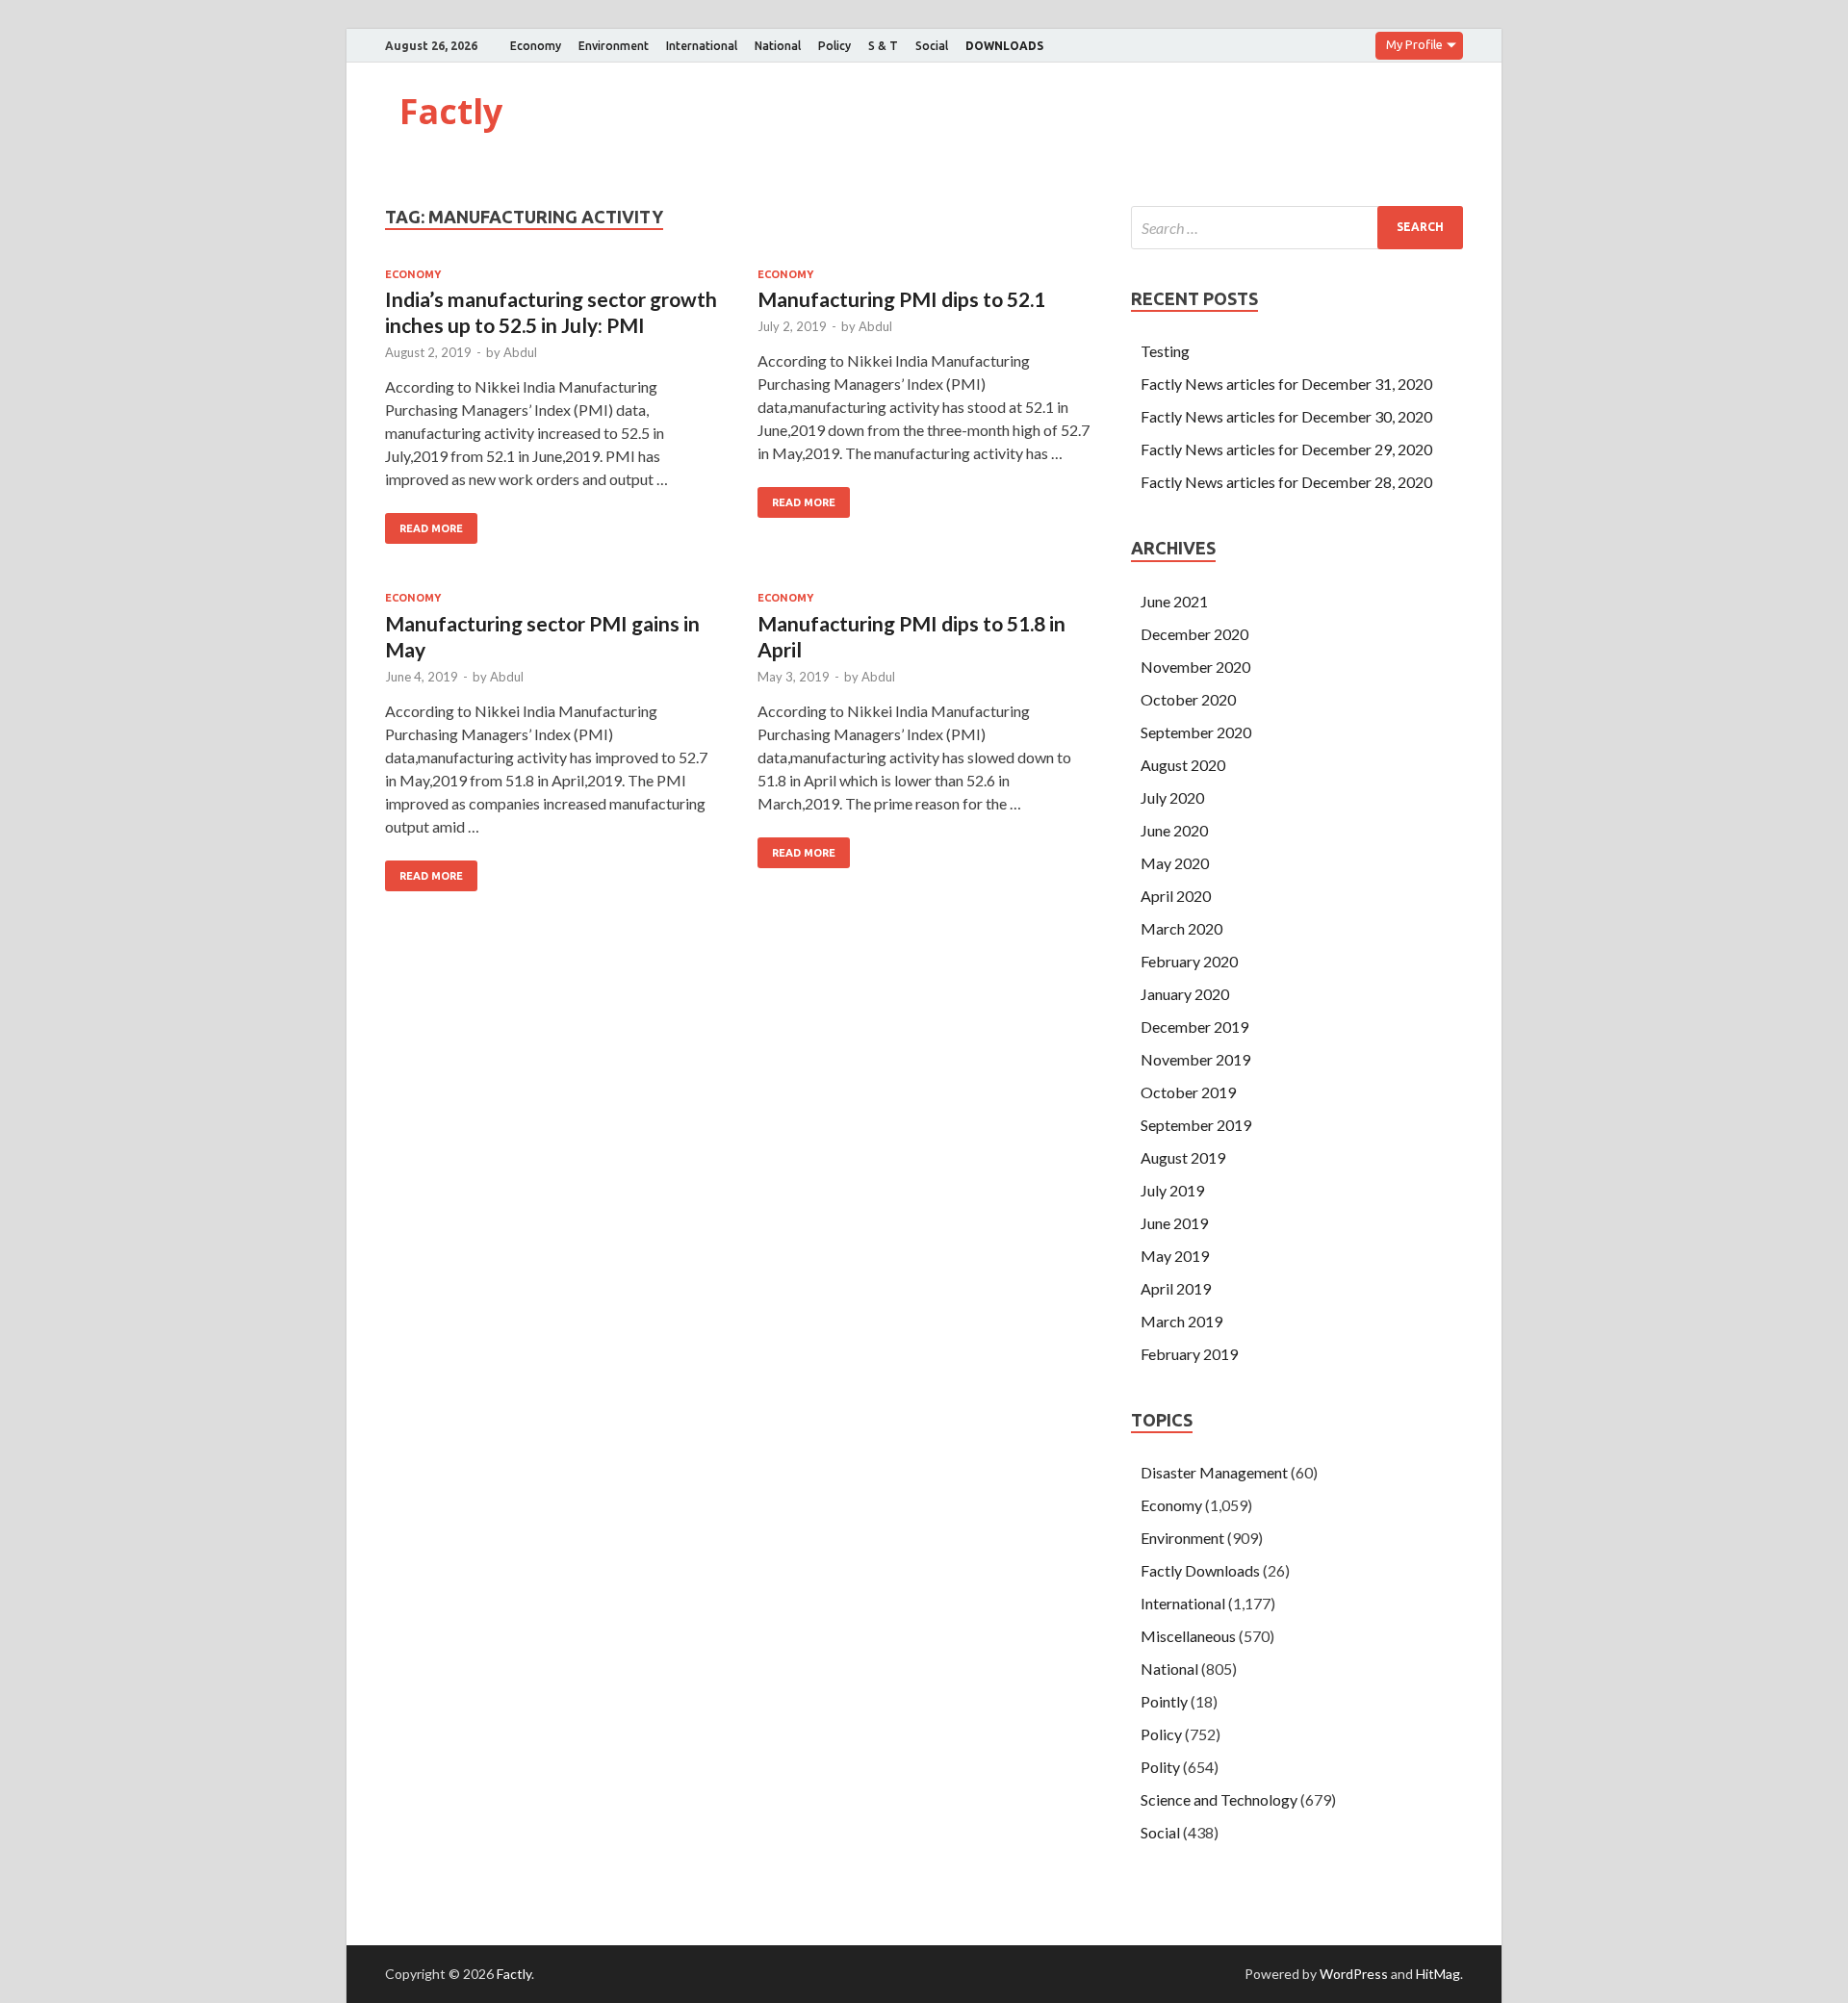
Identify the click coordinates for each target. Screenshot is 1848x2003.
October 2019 (1188, 1092)
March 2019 (1181, 1321)
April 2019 (1176, 1288)
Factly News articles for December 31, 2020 (1286, 384)
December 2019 (1194, 1027)
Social (932, 46)
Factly (451, 111)
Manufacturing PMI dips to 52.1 (901, 299)
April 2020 (1176, 896)
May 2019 (1175, 1256)
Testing (1165, 351)
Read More (431, 528)
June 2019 (1174, 1223)
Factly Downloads (1200, 1570)
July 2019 (1172, 1190)
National (778, 46)
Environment (614, 46)
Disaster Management (1214, 1472)
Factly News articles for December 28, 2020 (1286, 482)
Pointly (1164, 1701)
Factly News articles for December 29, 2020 (1286, 449)
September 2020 (1196, 732)
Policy (834, 46)
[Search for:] (1297, 228)
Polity (1160, 1767)
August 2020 (1183, 765)
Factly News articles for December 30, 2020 (1286, 416)
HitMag (1438, 1974)
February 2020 (1189, 961)
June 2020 (1174, 830)
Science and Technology (1219, 1799)
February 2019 (1189, 1354)
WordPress (1354, 1974)
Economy (536, 46)
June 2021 (1174, 601)
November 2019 (1195, 1059)
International (702, 46)
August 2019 (1183, 1157)
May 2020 (1175, 863)
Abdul (520, 352)
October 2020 (1188, 699)
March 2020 (1181, 928)
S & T (883, 46)
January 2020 (1185, 994)
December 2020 (1194, 634)
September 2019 (1196, 1125)
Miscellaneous (1188, 1636)
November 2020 (1195, 667)
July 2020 (1172, 797)
